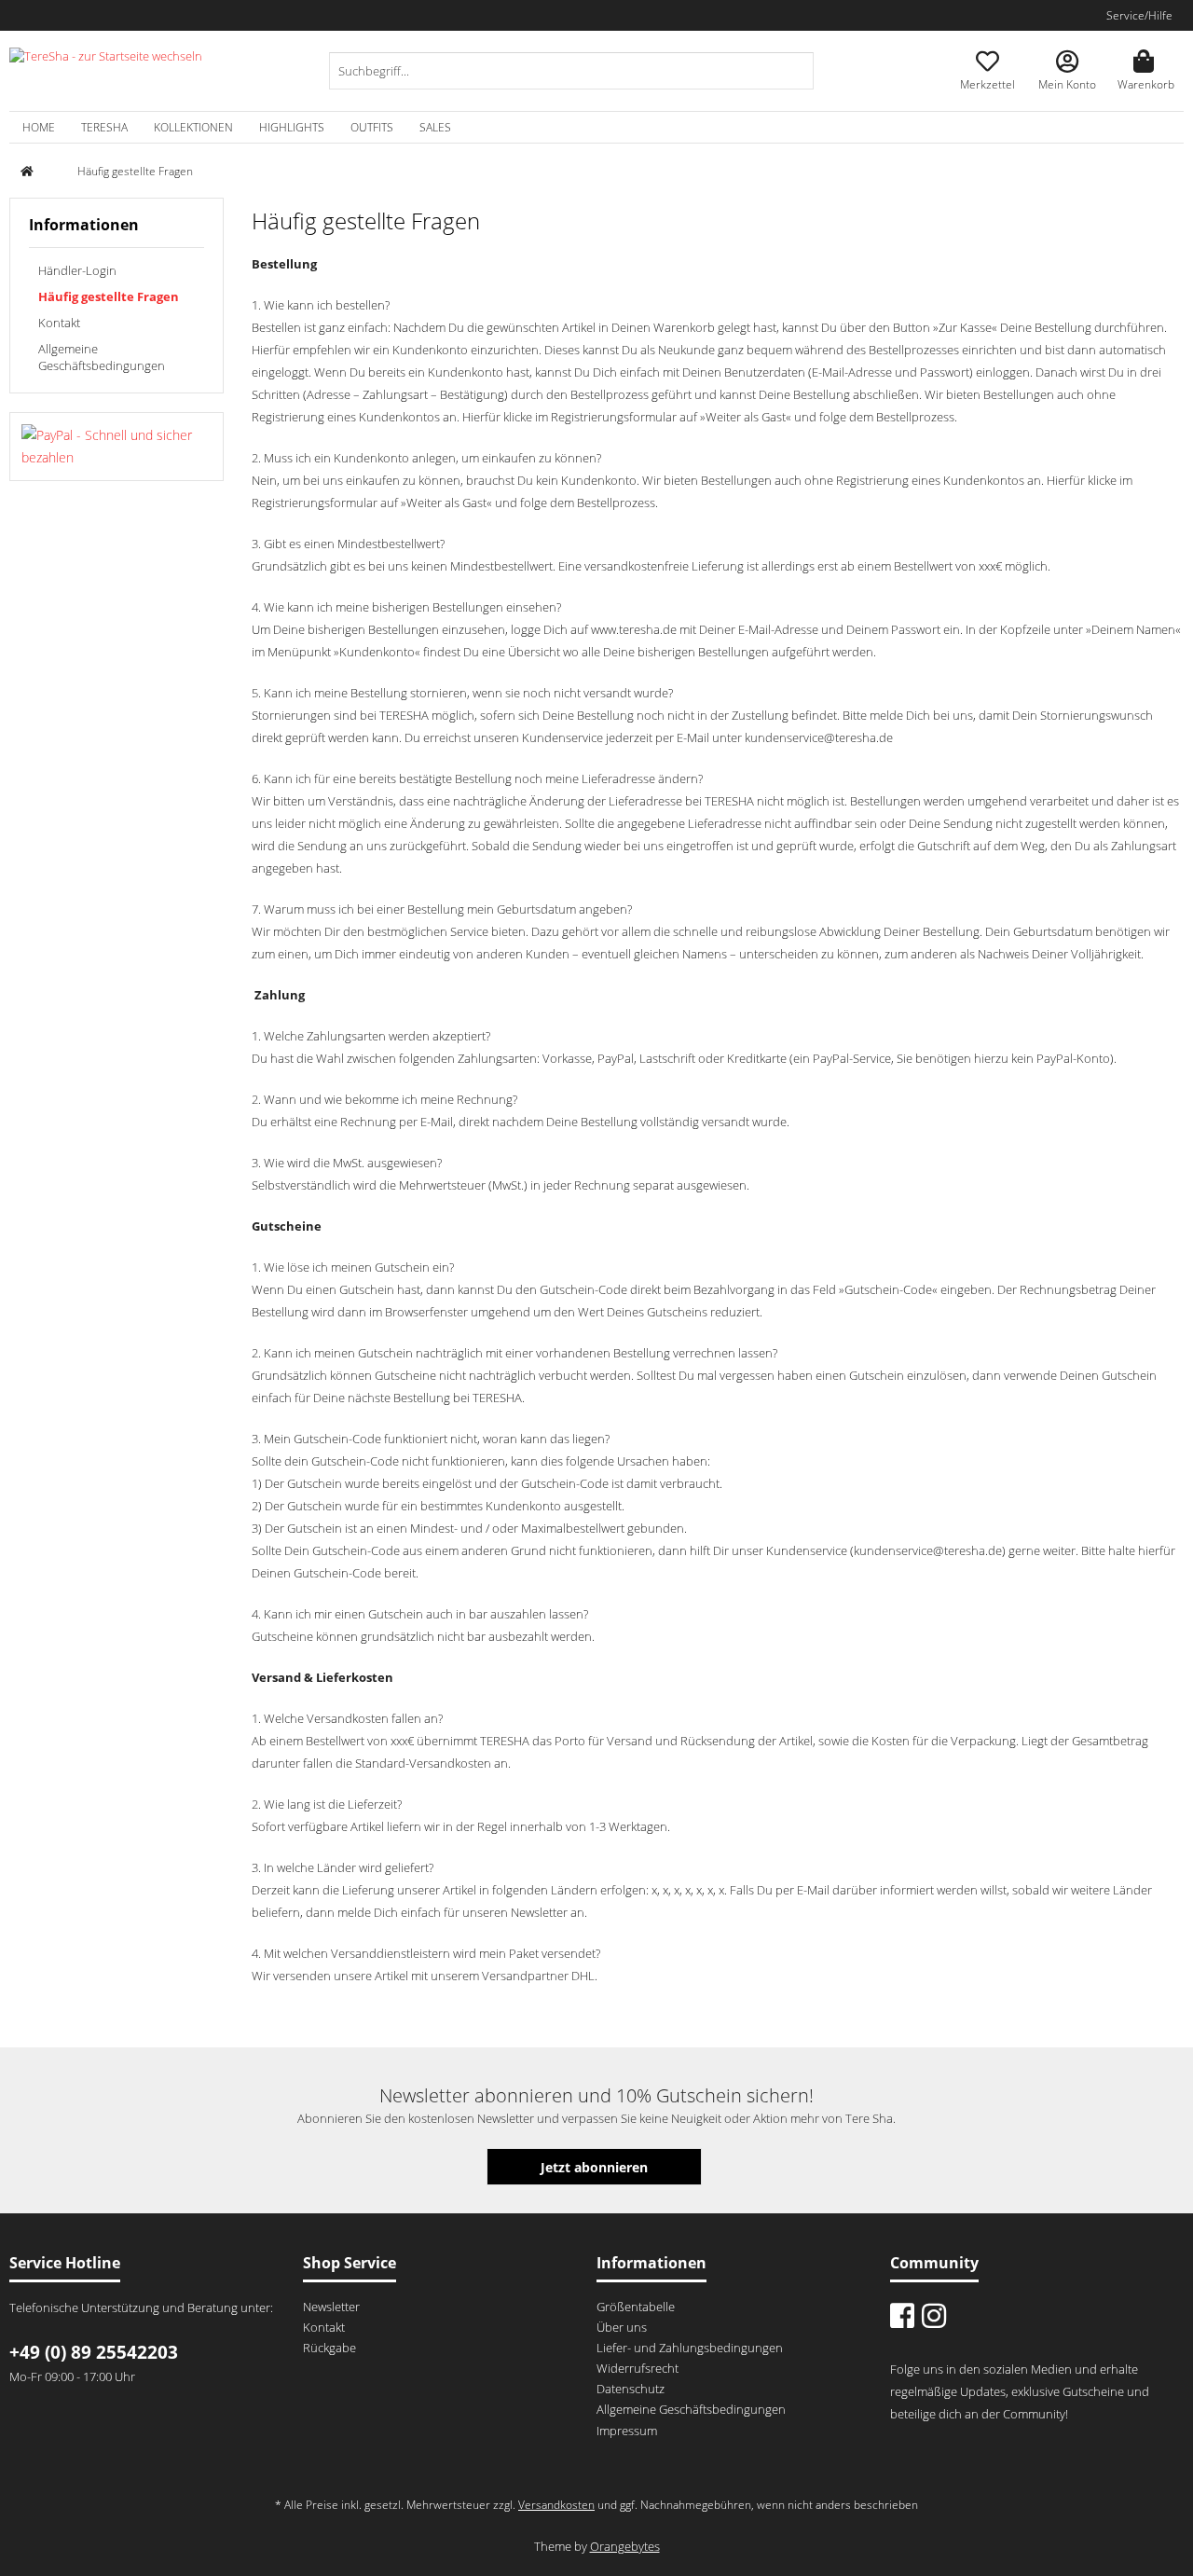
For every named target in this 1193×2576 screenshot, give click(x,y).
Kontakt (59, 323)
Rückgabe (329, 2348)
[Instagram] (934, 2315)
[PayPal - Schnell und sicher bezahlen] (117, 447)
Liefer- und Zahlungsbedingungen (690, 2348)
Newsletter (331, 2307)
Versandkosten (556, 2505)
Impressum (627, 2431)
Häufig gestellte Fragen (109, 296)
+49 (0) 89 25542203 (94, 2352)
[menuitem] (571, 80)
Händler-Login (77, 270)
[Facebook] (902, 2315)
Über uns (622, 2327)
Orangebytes (625, 2546)
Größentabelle (636, 2307)
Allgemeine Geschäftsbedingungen (102, 357)
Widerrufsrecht (638, 2368)
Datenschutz (631, 2389)
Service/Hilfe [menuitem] (1139, 15)
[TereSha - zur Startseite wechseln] (106, 71)
